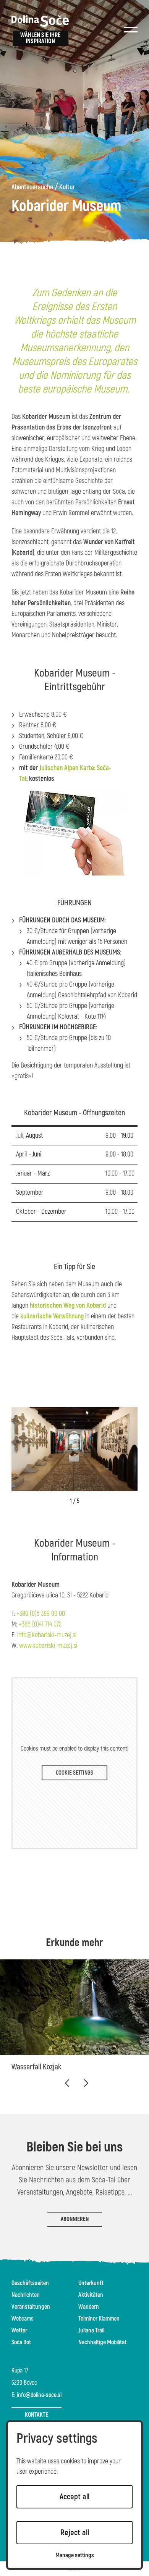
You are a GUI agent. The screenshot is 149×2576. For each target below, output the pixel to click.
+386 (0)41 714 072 (40, 1624)
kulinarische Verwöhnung (52, 1316)
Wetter (19, 2331)
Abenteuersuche (32, 187)
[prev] (67, 2083)
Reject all (75, 2533)
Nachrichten (26, 2295)
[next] (86, 2083)
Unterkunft (91, 2283)
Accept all (74, 2497)
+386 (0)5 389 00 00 (41, 1614)
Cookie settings (74, 1773)
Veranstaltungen (31, 2307)
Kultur (67, 187)
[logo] (40, 21)
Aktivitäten (91, 2295)
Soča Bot (21, 2342)
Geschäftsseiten (30, 2283)
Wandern (89, 2307)
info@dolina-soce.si (39, 2395)
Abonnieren (75, 2219)
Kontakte (36, 2415)
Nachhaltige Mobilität (102, 2342)
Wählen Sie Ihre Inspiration (40, 38)
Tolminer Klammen (99, 2319)
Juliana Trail (91, 2331)
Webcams (23, 2319)
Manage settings (75, 2556)
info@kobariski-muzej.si (47, 1635)
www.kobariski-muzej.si (48, 1646)
